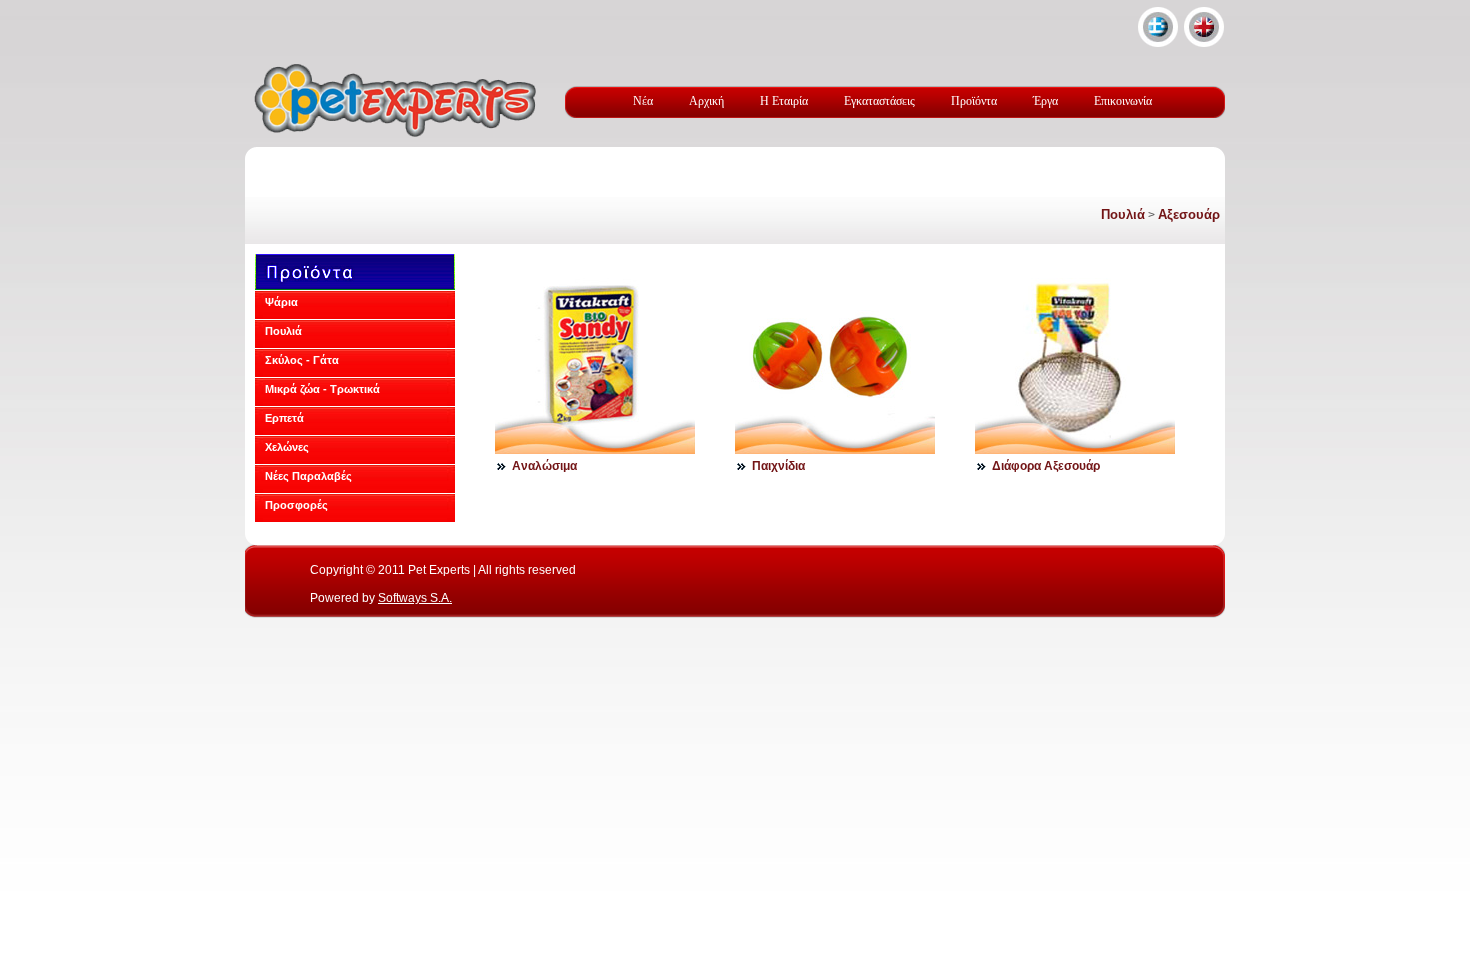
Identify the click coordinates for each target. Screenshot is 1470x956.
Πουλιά (1123, 214)
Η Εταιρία (784, 101)
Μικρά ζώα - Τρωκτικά (322, 389)
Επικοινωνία (1123, 101)
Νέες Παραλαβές (308, 476)
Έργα (1045, 101)
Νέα (643, 101)
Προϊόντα (974, 101)
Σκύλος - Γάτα (302, 360)
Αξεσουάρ (1189, 214)
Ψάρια (281, 302)
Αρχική (706, 101)
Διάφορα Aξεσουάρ (1046, 466)
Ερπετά (284, 418)
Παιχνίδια (778, 466)
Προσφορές (296, 505)
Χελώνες (287, 447)
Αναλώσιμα (544, 466)
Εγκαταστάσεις (879, 101)
